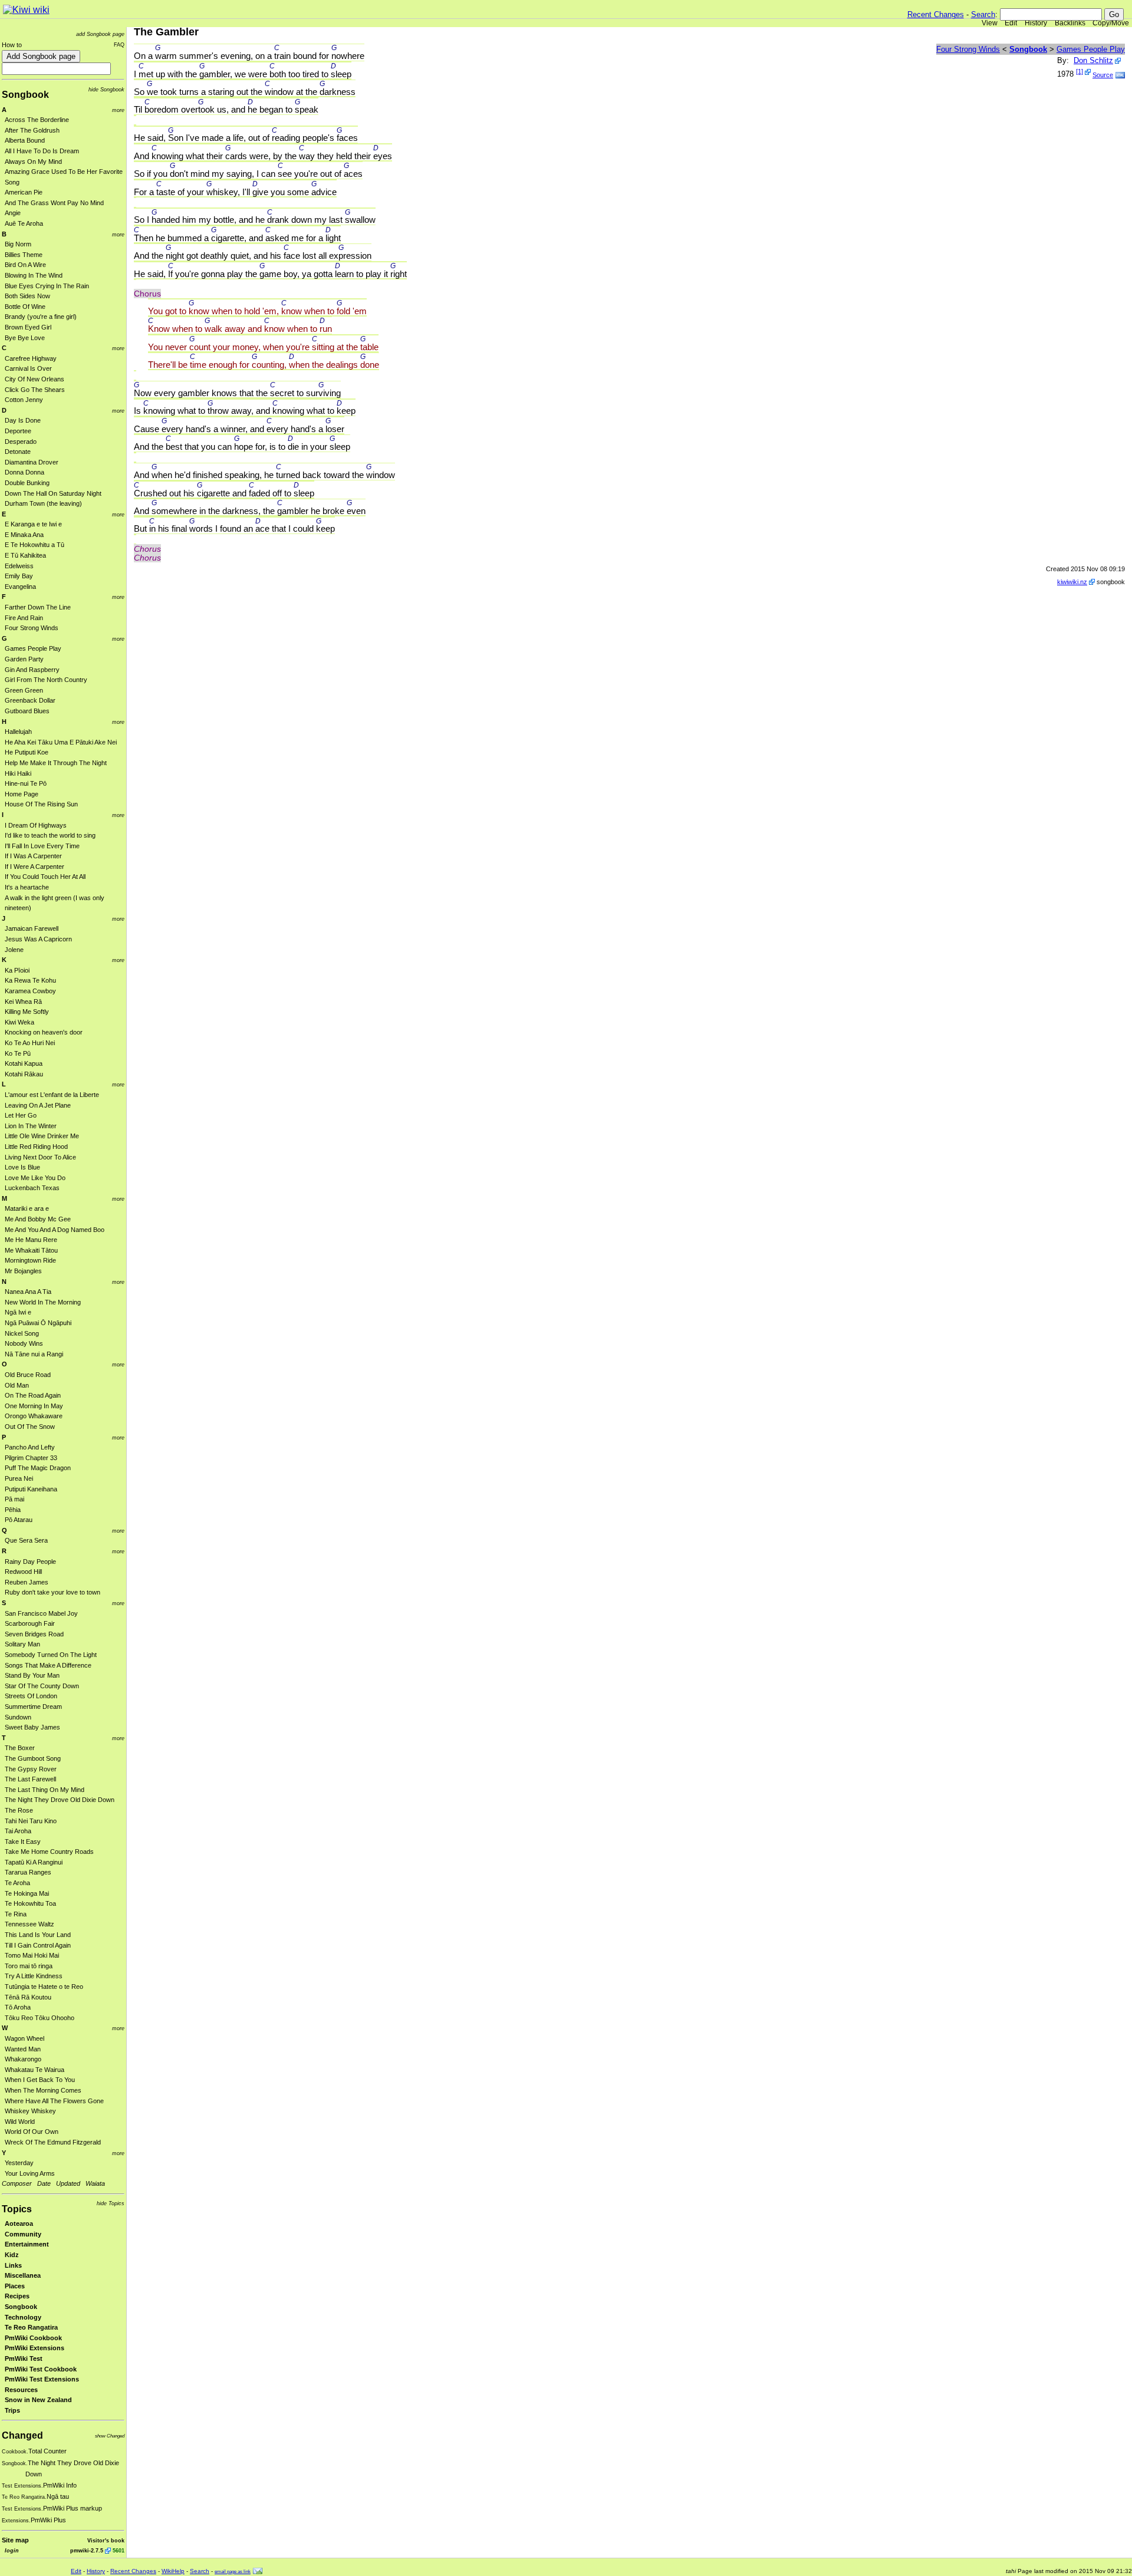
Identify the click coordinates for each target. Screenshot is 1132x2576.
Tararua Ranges (28, 1872)
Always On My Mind (33, 162)
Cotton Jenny (24, 400)
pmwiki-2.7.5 (87, 2550)
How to (12, 45)
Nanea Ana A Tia (28, 1292)
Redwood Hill (23, 1572)
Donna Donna (24, 472)
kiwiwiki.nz (1072, 582)
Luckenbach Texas (32, 1188)
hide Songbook (106, 89)
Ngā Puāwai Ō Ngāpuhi (38, 1323)
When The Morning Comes (43, 2090)
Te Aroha (17, 1883)
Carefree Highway (31, 358)
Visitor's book (106, 2540)
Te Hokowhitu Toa (30, 1903)
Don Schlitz (1093, 60)
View (990, 23)
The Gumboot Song (33, 1758)
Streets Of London (31, 1696)
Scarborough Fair (30, 1623)
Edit (1011, 23)
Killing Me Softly (27, 1012)
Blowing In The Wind (34, 275)
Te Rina (16, 1914)
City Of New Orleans (34, 379)
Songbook (25, 95)
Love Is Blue (22, 1167)
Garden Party (24, 659)
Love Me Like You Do (35, 1178)
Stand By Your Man (32, 1675)
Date (44, 2183)
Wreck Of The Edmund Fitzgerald (53, 2142)
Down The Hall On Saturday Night (53, 493)
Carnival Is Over (28, 368)
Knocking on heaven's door (44, 1032)
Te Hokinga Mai (27, 1893)
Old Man (17, 1385)
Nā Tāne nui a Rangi (34, 1354)
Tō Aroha (18, 2007)
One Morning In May (34, 1406)
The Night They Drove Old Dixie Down (60, 1800)
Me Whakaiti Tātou (31, 1250)
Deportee (18, 431)
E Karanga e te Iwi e (33, 524)
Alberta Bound (25, 140)
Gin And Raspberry (32, 670)
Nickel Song (22, 1333)
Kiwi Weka (19, 1022)
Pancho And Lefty (30, 1447)
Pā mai (14, 1499)
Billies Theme (24, 255)
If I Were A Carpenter (34, 867)
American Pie (24, 192)
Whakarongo (23, 2059)
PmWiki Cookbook (33, 2338)
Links (13, 2265)
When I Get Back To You (40, 2080)
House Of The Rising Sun (41, 804)
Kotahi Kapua (24, 1063)
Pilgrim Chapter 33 (31, 1458)
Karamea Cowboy (30, 991)
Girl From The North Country (46, 680)
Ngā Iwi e (18, 1312)
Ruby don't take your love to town (52, 1592)
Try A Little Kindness (34, 1976)
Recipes (17, 2296)
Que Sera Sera (26, 1540)
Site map (15, 2540)
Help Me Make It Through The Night (56, 763)
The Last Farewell (30, 1779)
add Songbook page (100, 34)
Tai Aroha (18, 1831)
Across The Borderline (37, 120)
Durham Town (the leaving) (43, 503)
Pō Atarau (19, 1520)
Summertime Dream (33, 1707)
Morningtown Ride (30, 1260)
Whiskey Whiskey (30, 2111)
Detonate (18, 452)
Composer (17, 2183)
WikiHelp (173, 2571)
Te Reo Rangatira (31, 2327)
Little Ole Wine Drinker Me (42, 1136)
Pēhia (13, 1510)
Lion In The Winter (31, 1126)
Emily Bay (19, 576)
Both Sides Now (27, 296)
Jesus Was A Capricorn (38, 939)
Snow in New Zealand (38, 2400)
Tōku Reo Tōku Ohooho (40, 2018)
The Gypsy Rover (31, 1769)
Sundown (18, 1717)
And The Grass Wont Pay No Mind (54, 203)
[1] (1080, 71)
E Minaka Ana (24, 535)
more (118, 110)
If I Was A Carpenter (33, 856)
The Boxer (20, 1748)
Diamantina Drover (32, 462)
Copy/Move (1111, 23)
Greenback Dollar (30, 700)
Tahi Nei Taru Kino (31, 1821)
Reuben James (27, 1582)
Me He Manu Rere (31, 1240)
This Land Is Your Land (38, 1935)
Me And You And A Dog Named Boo (55, 1230)
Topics (17, 2209)
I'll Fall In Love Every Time (42, 846)
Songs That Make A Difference (48, 1665)
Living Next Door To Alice (40, 1157)
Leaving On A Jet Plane (38, 1105)
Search (983, 14)
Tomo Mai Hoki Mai (32, 1955)
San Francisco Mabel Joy (41, 1613)
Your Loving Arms (30, 2173)
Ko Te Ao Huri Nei (30, 1043)
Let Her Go (21, 1115)
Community (23, 2234)
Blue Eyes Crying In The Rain (47, 286)
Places (15, 2286)
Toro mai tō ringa (29, 1966)
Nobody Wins (24, 1343)
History (1036, 23)
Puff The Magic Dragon (38, 1468)
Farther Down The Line (38, 607)
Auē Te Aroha (24, 223)
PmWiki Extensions (34, 2348)
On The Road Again (33, 1395)
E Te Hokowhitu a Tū (34, 545)
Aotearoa (19, 2223)
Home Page (22, 794)
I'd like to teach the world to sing (50, 835)
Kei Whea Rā (23, 1002)
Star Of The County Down (42, 1686)
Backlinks (1070, 23)
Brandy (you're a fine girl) (41, 317)
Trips (12, 2410)
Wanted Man (23, 2049)
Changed (22, 2435)
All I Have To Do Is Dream (42, 151)
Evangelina (20, 587)
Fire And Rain (24, 618)
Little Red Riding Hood (36, 1147)
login (12, 2550)
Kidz (12, 2255)
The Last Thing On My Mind (45, 1790)
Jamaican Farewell (32, 928)
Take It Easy (23, 1842)
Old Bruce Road (28, 1375)
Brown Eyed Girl (28, 327)
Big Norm (18, 244)
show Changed (110, 2436)
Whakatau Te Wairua (34, 2070)
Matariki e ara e (27, 1208)
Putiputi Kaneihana (31, 1489)
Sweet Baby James (32, 1727)
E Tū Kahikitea (25, 555)
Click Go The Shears (35, 390)
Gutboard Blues (27, 711)
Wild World (20, 2122)
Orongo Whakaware (34, 1416)
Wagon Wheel (24, 2038)
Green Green (24, 690)
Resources (21, 2390)
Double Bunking (27, 483)
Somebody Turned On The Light (51, 1655)
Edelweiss (19, 566)
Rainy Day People (30, 1562)
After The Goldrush (32, 130)
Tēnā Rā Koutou (28, 1997)
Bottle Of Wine (25, 307)
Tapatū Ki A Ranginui (34, 1862)
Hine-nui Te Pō (26, 783)
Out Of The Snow (30, 1427)
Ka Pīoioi (17, 970)
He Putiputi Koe (27, 752)
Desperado (21, 442)
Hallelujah (18, 732)
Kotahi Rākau (24, 1074)
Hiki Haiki (18, 773)
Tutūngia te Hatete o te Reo (44, 1987)
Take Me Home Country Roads (49, 1852)
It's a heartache (27, 887)
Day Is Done (23, 420)
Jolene (14, 950)
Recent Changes (936, 14)
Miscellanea (23, 2275)
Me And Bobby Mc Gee (38, 1219)
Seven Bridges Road (34, 1634)
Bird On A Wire (25, 265)
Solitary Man (22, 1644)
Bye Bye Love (25, 338)
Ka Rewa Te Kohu (30, 980)
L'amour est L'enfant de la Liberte (52, 1095)
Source (1103, 75)
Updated (68, 2183)
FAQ (119, 45)
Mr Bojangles (23, 1271)
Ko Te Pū (18, 1053)
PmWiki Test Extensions (42, 2379)
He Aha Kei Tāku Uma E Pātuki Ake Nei (61, 742)
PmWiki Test (24, 2358)
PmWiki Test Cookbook (41, 2369)
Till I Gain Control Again (38, 1945)
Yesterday (19, 2163)
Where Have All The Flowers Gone (54, 2101)
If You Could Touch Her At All (45, 877)
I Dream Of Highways (36, 825)
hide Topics (111, 2203)
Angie (13, 213)
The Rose (19, 1810)
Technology (23, 2317)
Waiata (95, 2183)
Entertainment (27, 2244)
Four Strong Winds (32, 628)
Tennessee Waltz (29, 1924)
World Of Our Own (32, 2132)
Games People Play (33, 648)
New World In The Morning (43, 1302)
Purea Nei (19, 1478)
